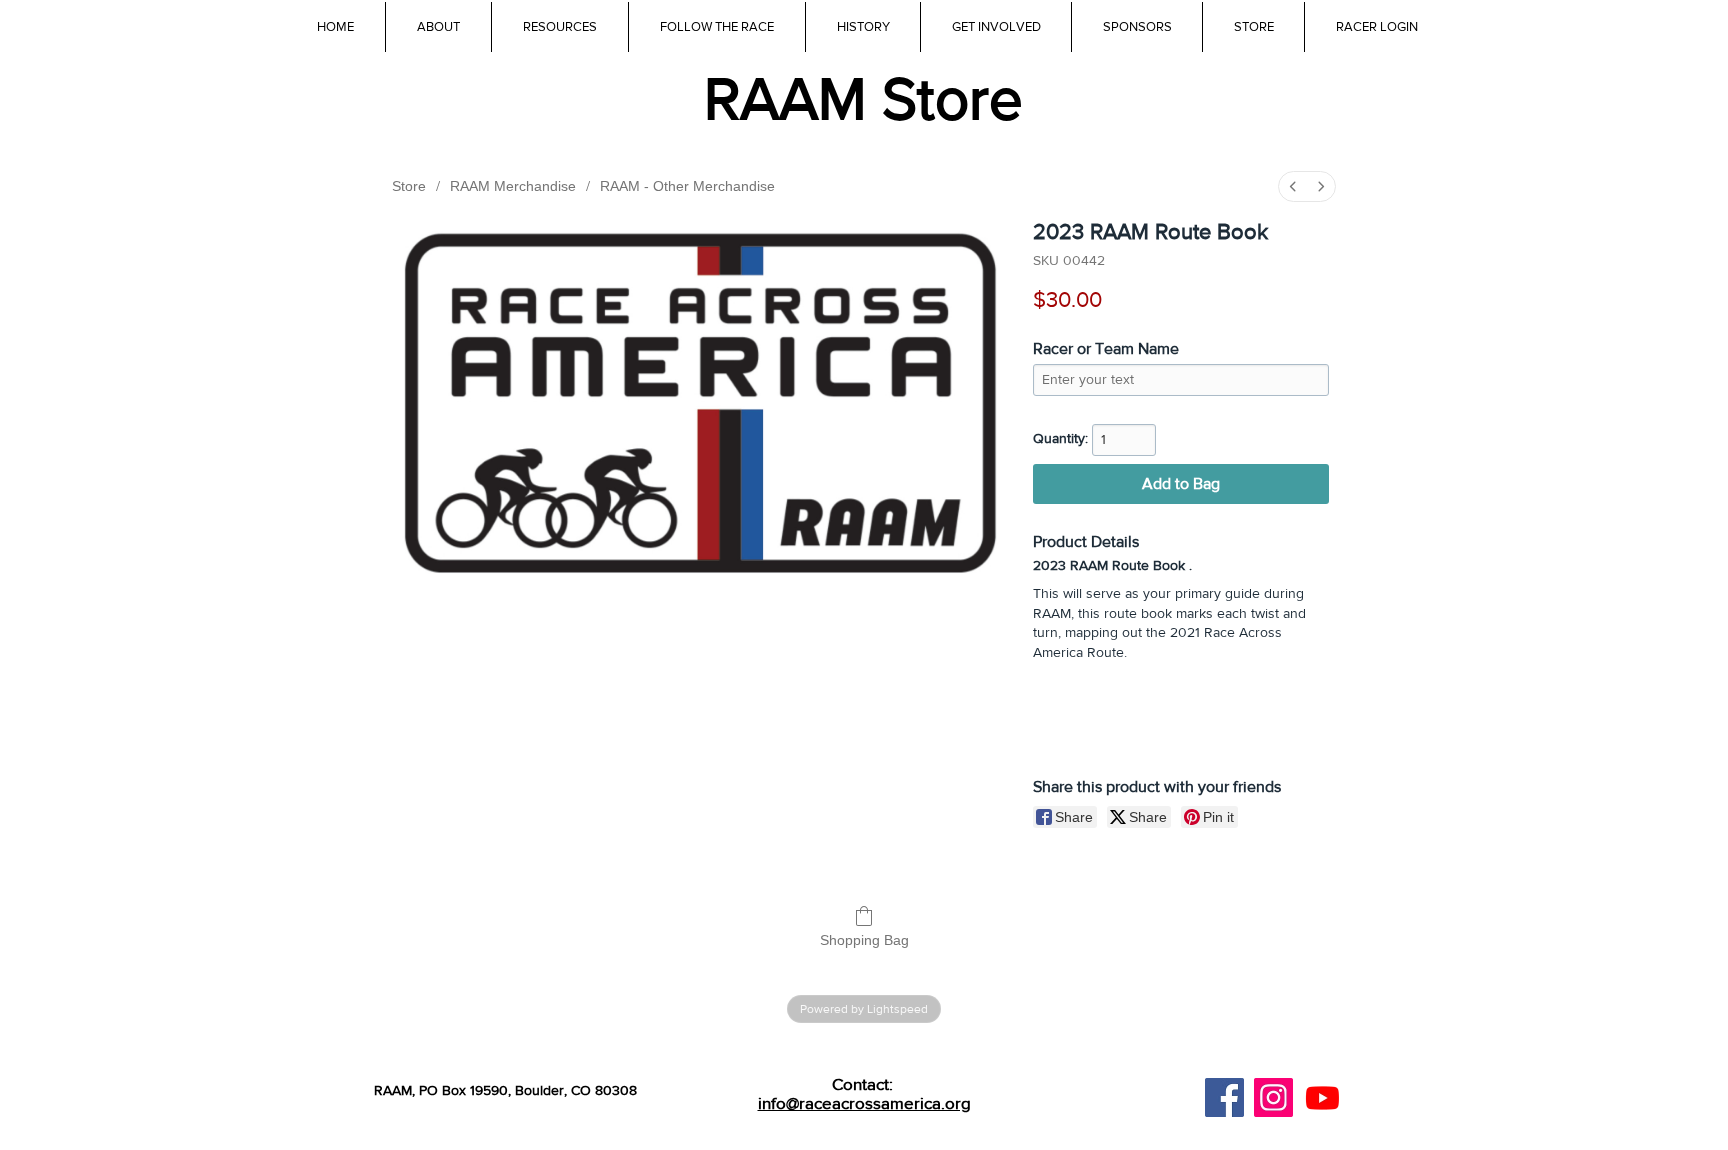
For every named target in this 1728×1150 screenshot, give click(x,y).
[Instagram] (1273, 1097)
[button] (559, 27)
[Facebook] (1224, 1097)
